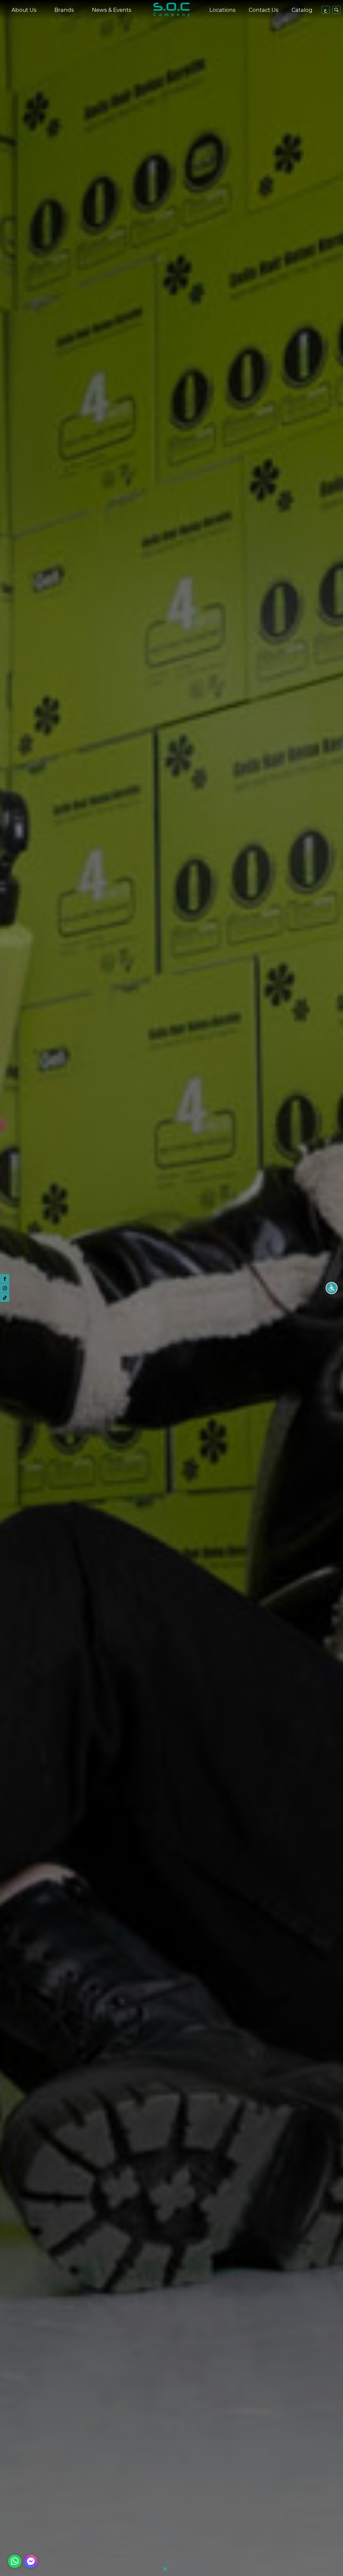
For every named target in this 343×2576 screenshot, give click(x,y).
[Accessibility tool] (332, 1288)
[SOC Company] (171, 10)
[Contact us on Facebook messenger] (31, 2561)
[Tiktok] (5, 1298)
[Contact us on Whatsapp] (15, 2561)
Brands (64, 10)
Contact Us (264, 10)
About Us (24, 10)
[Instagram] (5, 1288)
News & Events (112, 10)
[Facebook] (5, 1279)
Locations (222, 10)
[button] (156, 2569)
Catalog (302, 10)
